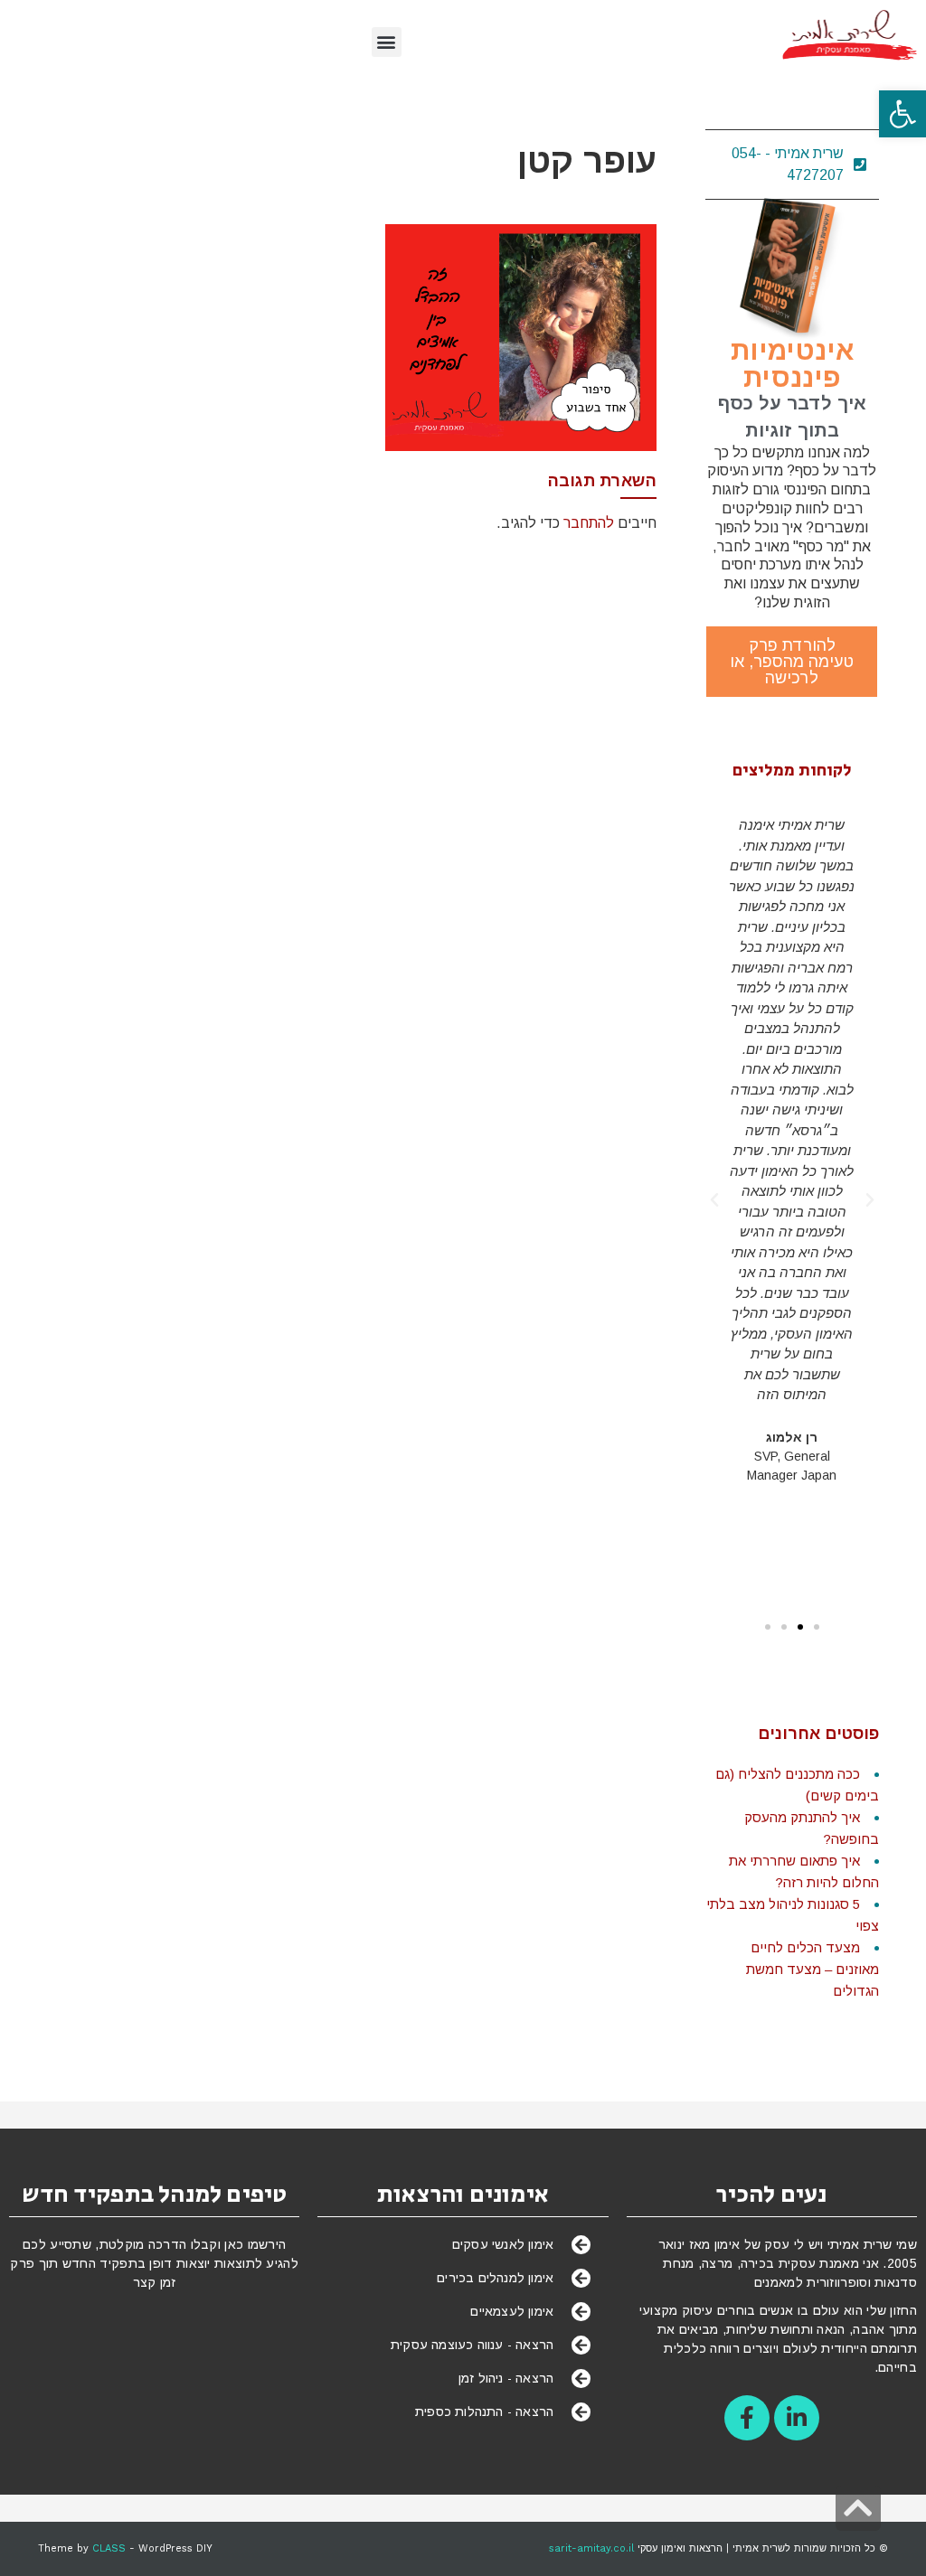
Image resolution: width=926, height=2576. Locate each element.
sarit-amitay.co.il (591, 2548)
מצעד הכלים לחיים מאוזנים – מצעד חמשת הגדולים (813, 1969)
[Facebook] (747, 2418)
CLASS (109, 2548)
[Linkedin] (797, 2418)
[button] (902, 114)
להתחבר (589, 523)
